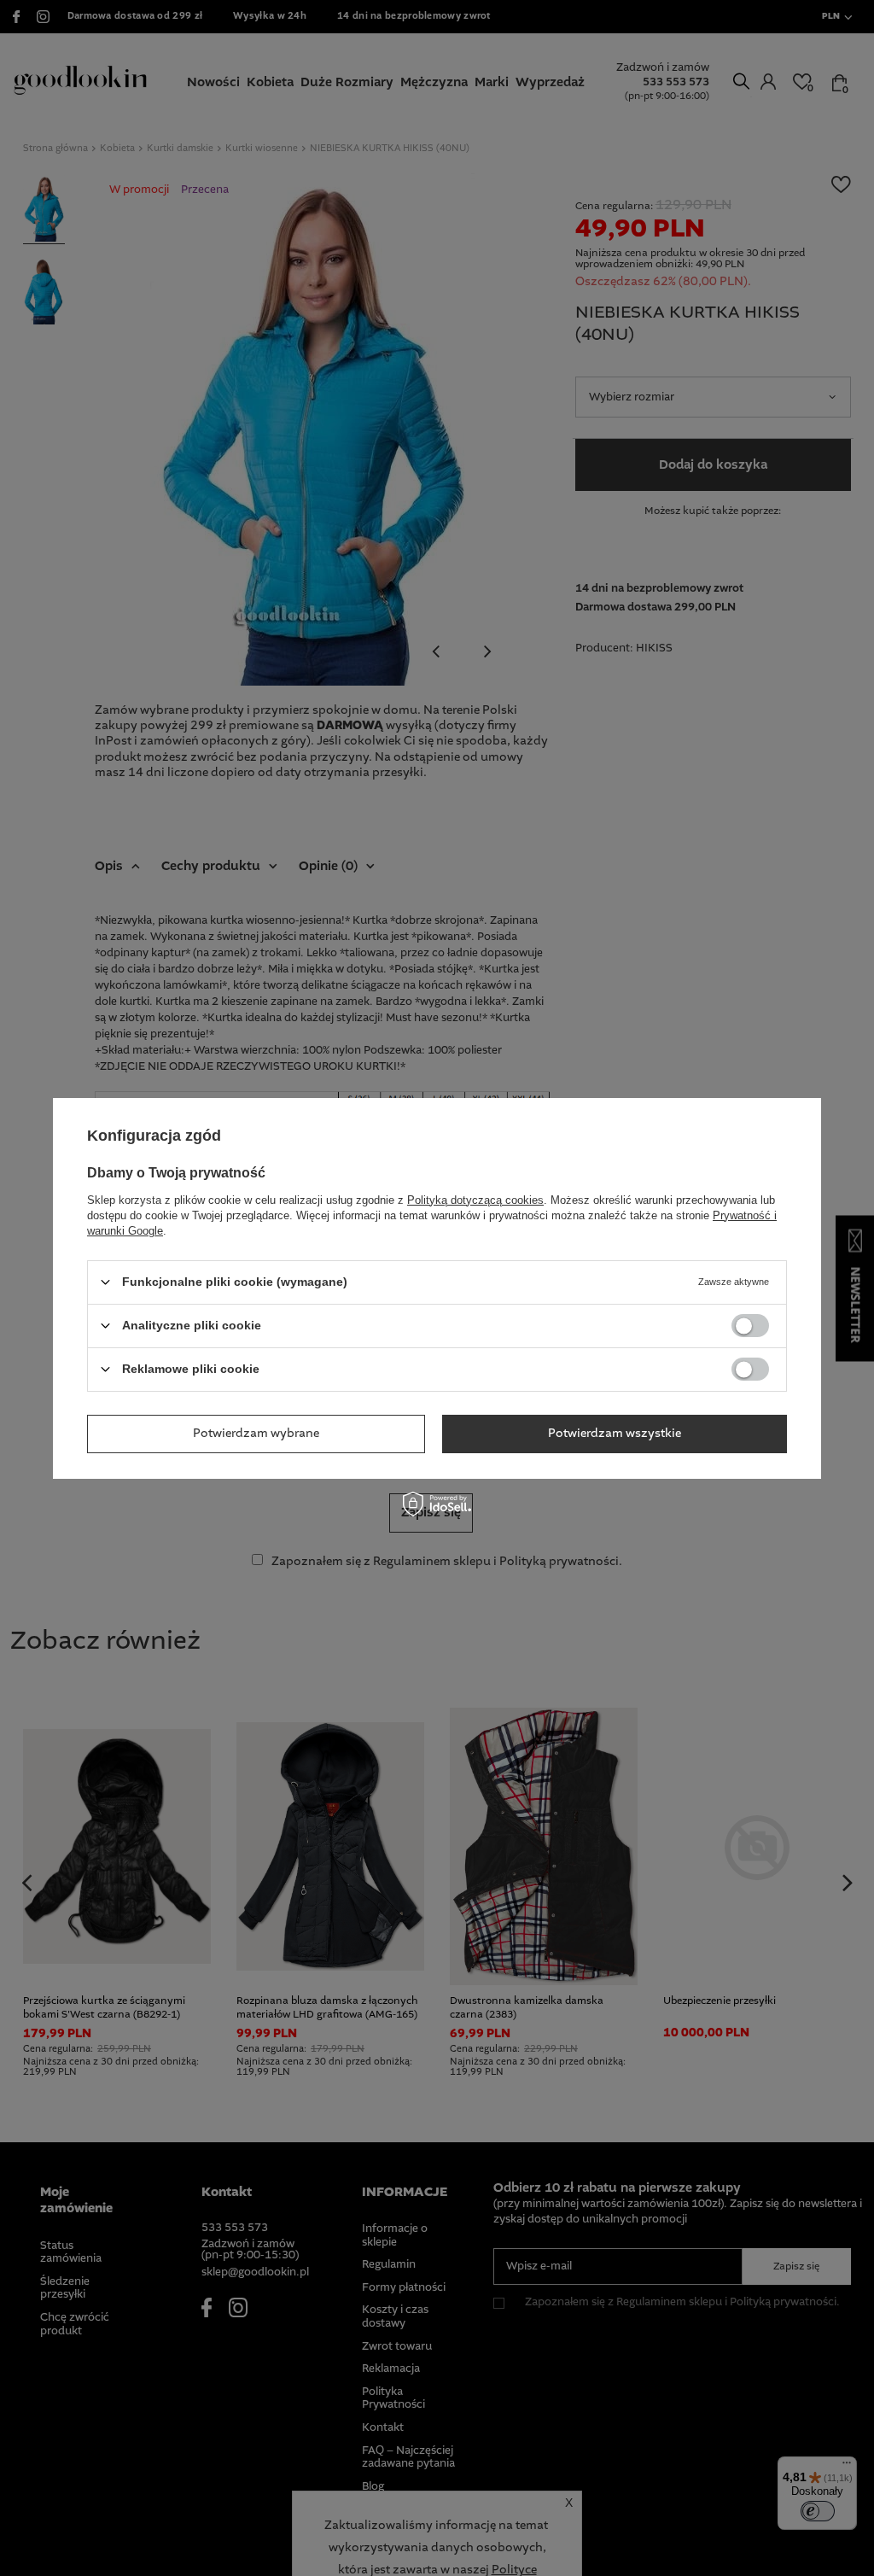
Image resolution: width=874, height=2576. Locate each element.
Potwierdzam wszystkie (615, 1434)
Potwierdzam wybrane (256, 1434)
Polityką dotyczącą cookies (475, 1199)
